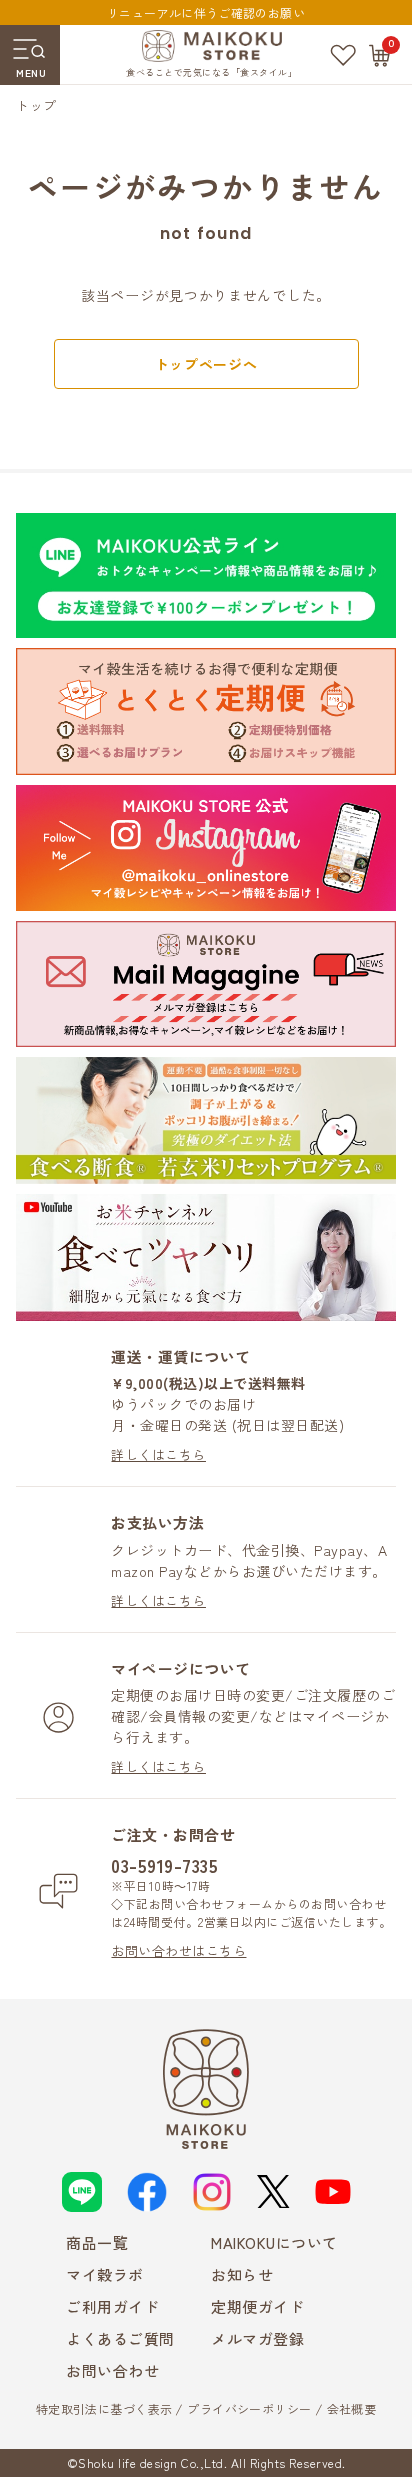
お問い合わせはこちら (178, 1950)
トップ (36, 105)
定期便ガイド (257, 2306)
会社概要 (352, 2408)
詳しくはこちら (158, 1454)
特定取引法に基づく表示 (104, 2408)
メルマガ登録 (257, 2338)
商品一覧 (97, 2242)
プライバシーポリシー (249, 2408)
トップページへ (206, 364)
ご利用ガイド (112, 2306)
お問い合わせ (112, 2370)
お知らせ (242, 2274)
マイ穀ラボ (105, 2274)
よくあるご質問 (120, 2338)
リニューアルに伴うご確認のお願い (206, 12)
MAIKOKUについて (274, 2242)
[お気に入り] (343, 55)
